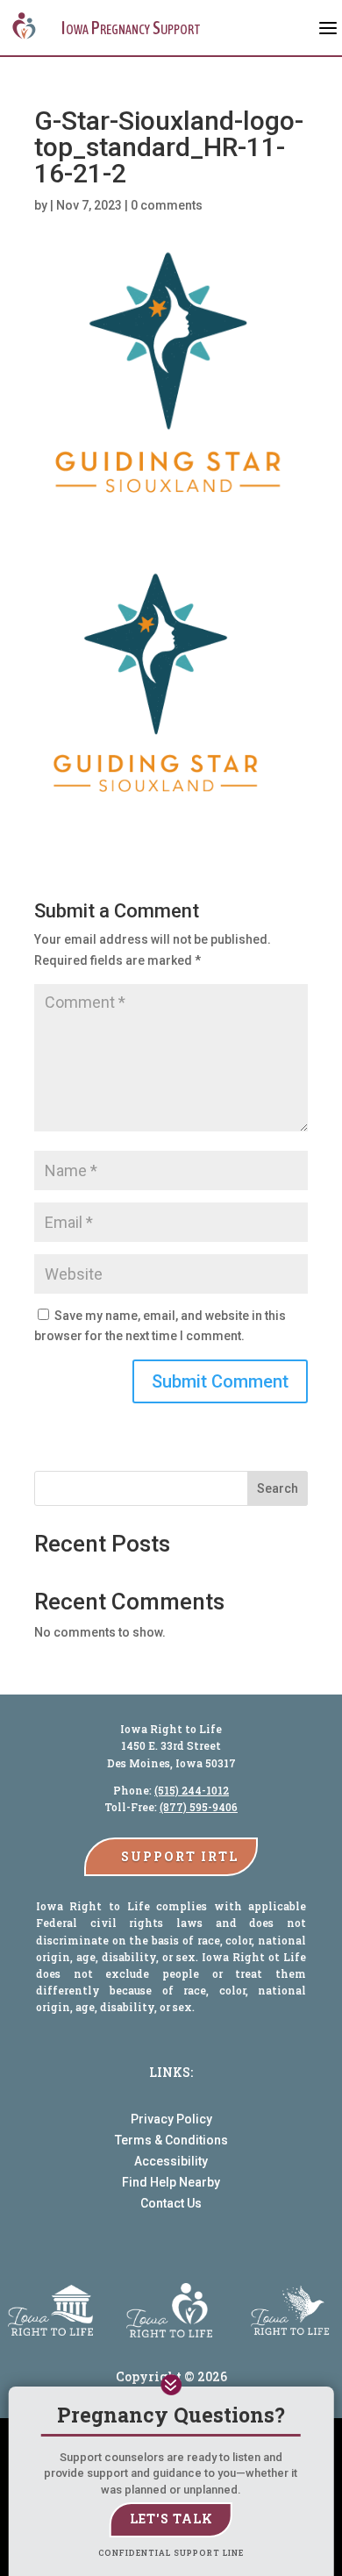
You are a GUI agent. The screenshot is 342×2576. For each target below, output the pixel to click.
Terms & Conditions (171, 2140)
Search (278, 1488)
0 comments (167, 205)
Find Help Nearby (171, 2182)
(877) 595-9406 (199, 1807)
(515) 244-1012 (192, 1790)
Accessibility (171, 2161)
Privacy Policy (171, 2119)
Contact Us (171, 2203)
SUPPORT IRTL (180, 1856)
